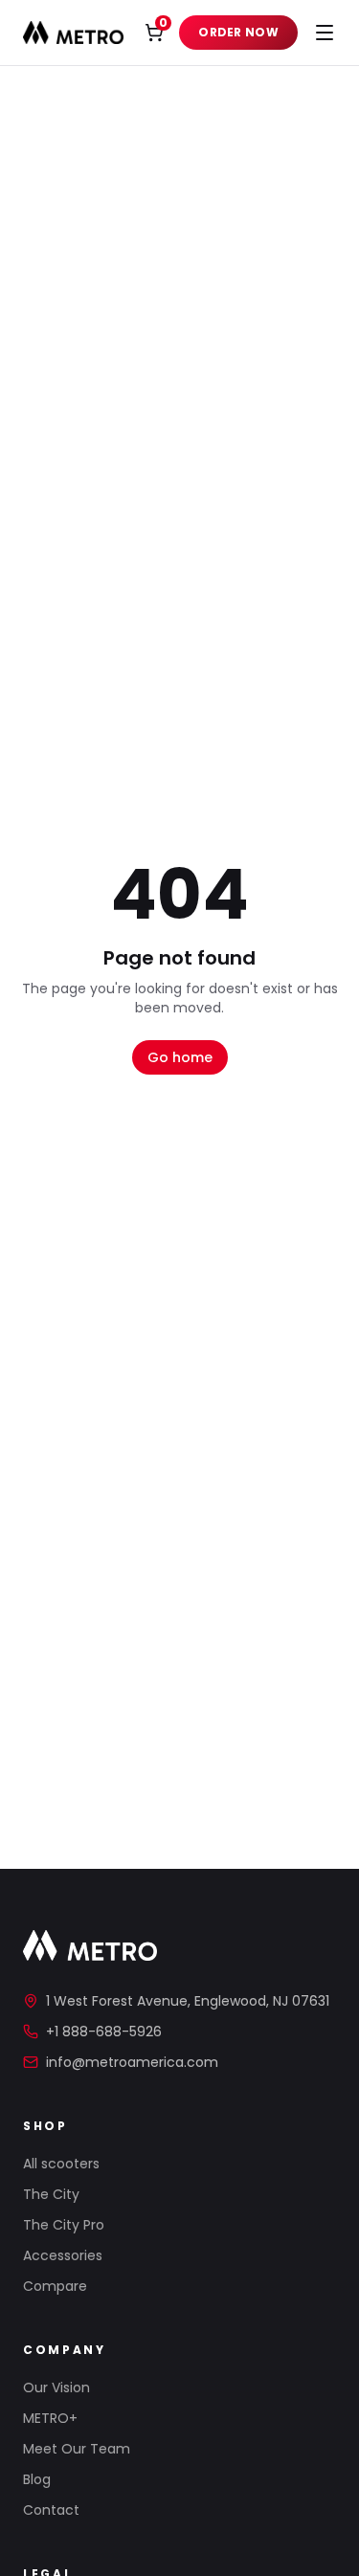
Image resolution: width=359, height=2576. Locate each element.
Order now (238, 32)
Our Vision (56, 2387)
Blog (37, 2479)
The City (51, 2194)
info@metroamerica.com (132, 2062)
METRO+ (50, 2418)
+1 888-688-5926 (104, 2032)
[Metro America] (73, 33)
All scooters (61, 2164)
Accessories (63, 2255)
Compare (55, 2286)
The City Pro (64, 2225)
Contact (51, 2510)
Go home (180, 1057)
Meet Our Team (77, 2449)
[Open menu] (325, 33)
